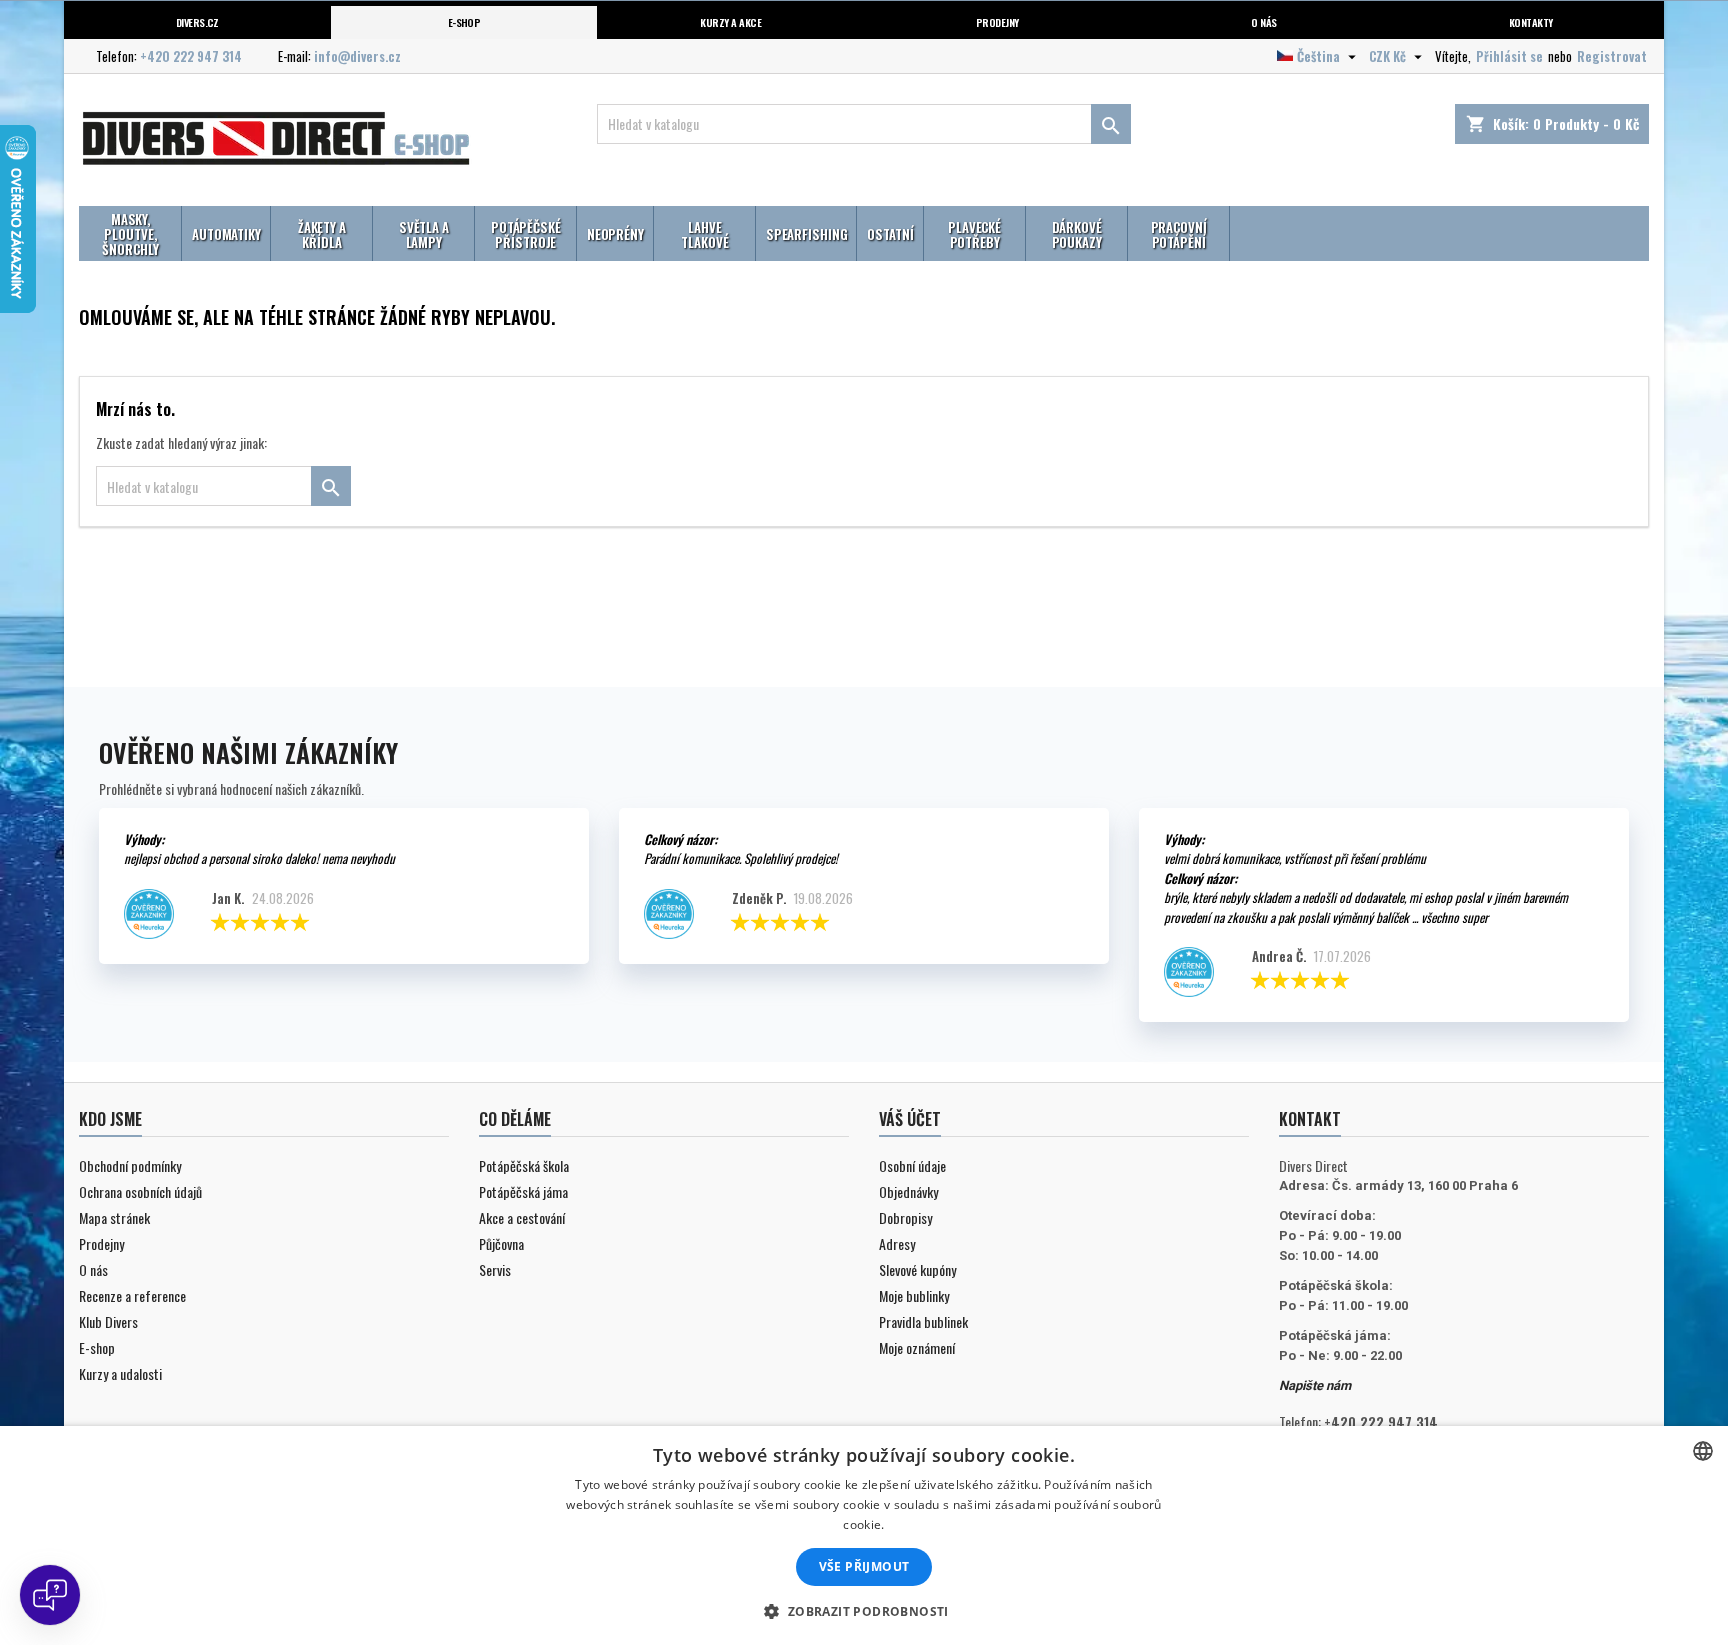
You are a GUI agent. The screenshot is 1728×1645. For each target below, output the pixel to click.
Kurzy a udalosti (120, 1373)
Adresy (897, 1243)
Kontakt (1310, 1119)
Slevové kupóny (917, 1269)
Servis (495, 1269)
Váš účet (910, 1119)
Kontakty (1531, 22)
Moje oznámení (917, 1347)
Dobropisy (905, 1217)
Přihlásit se (1509, 56)
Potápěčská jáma (523, 1191)
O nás (1263, 22)
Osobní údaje (912, 1165)
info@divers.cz (357, 56)
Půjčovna (501, 1243)
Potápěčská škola (524, 1165)
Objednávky (908, 1191)
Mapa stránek (114, 1217)
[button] (863, 1611)
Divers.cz (197, 22)
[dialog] (864, 1535)
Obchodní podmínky (130, 1165)
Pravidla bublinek (923, 1321)
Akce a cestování (522, 1217)
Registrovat (1612, 56)
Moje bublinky (914, 1295)
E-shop (464, 22)
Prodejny (997, 22)
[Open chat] (50, 1595)
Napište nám (1315, 1385)
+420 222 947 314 (191, 56)
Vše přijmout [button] (864, 1566)
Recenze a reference (132, 1295)
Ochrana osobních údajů (140, 1191)
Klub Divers (108, 1321)
